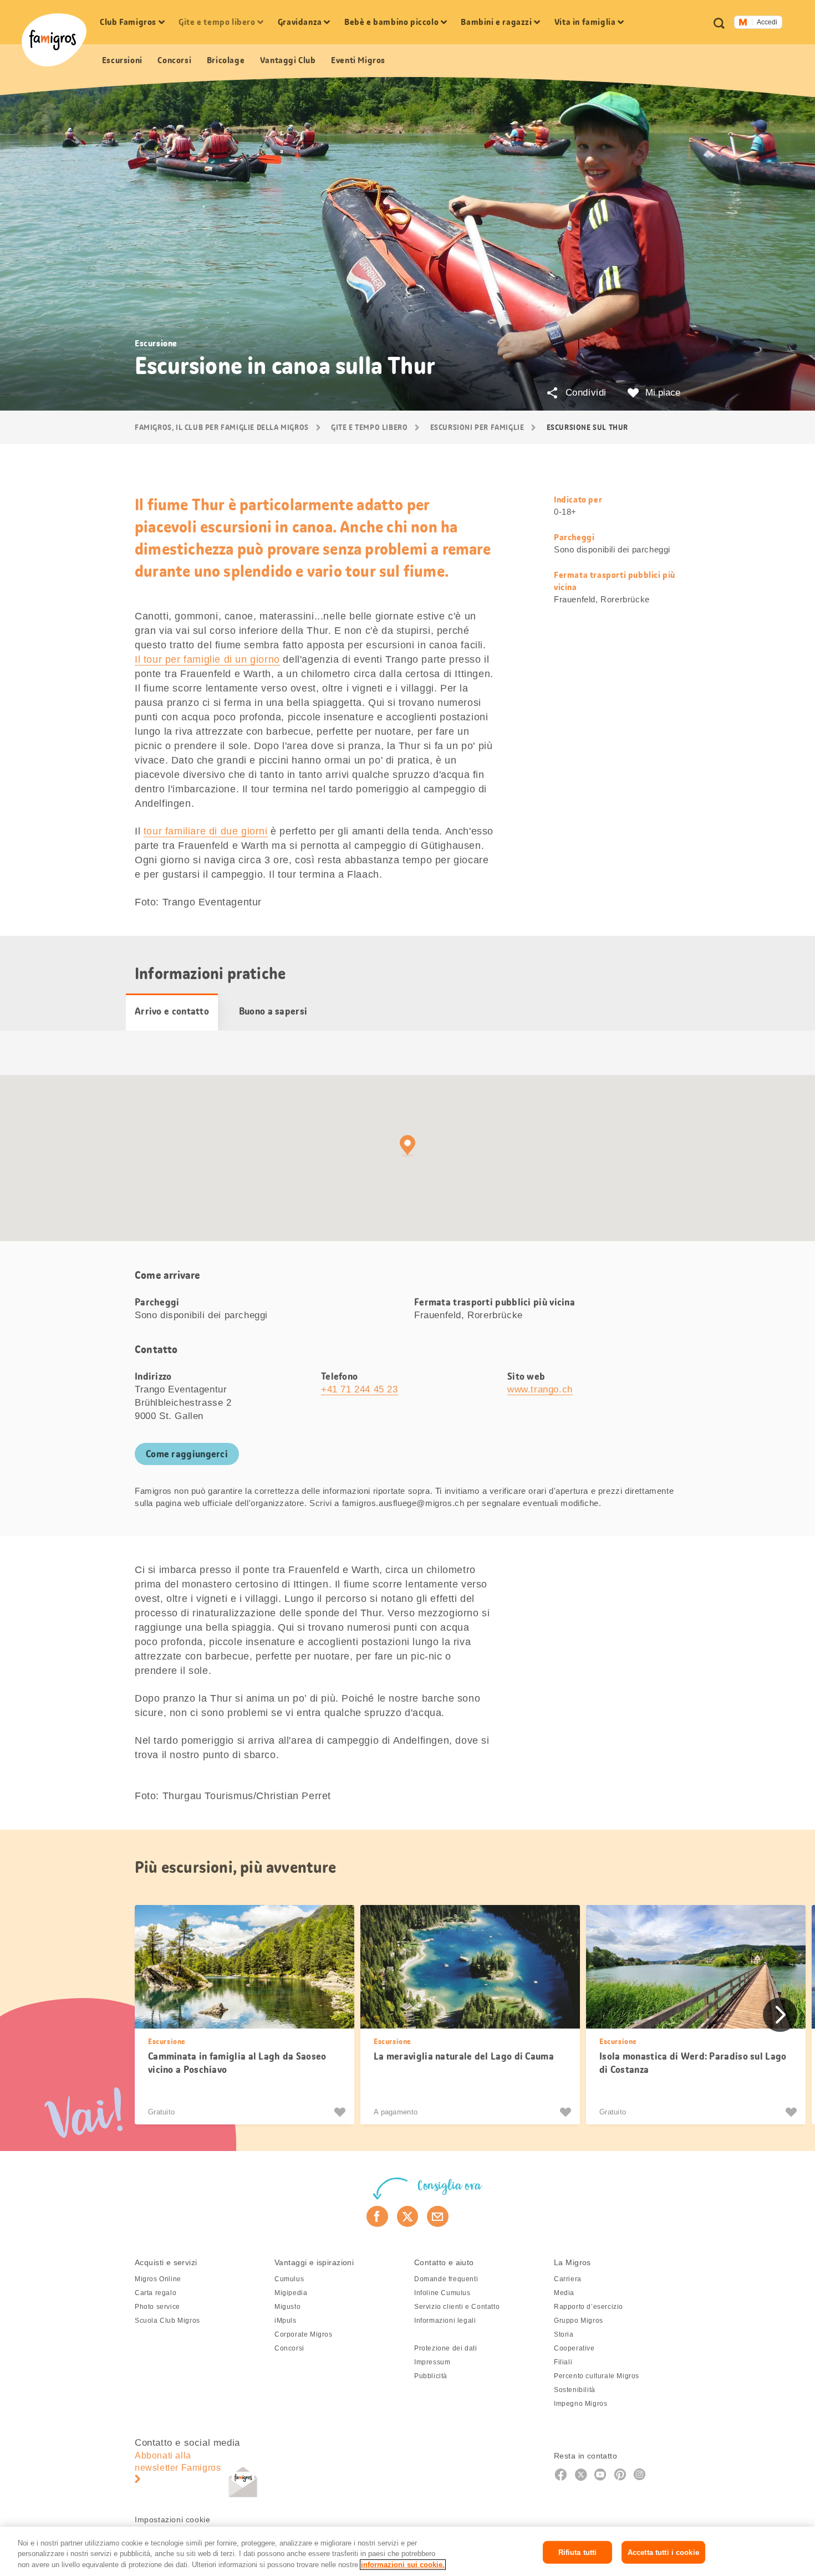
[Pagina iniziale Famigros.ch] (54, 40)
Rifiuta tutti (578, 2552)
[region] (407, 2551)
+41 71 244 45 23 (360, 1389)
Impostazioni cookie (172, 2519)
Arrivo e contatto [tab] (172, 1011)
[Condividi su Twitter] (408, 2216)
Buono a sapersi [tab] (273, 1011)
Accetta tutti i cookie (663, 2552)
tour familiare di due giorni (206, 831)
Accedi (767, 22)
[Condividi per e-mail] (438, 2216)
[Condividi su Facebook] (377, 2216)
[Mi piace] (341, 2112)
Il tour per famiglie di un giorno (207, 659)
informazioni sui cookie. (403, 2565)
